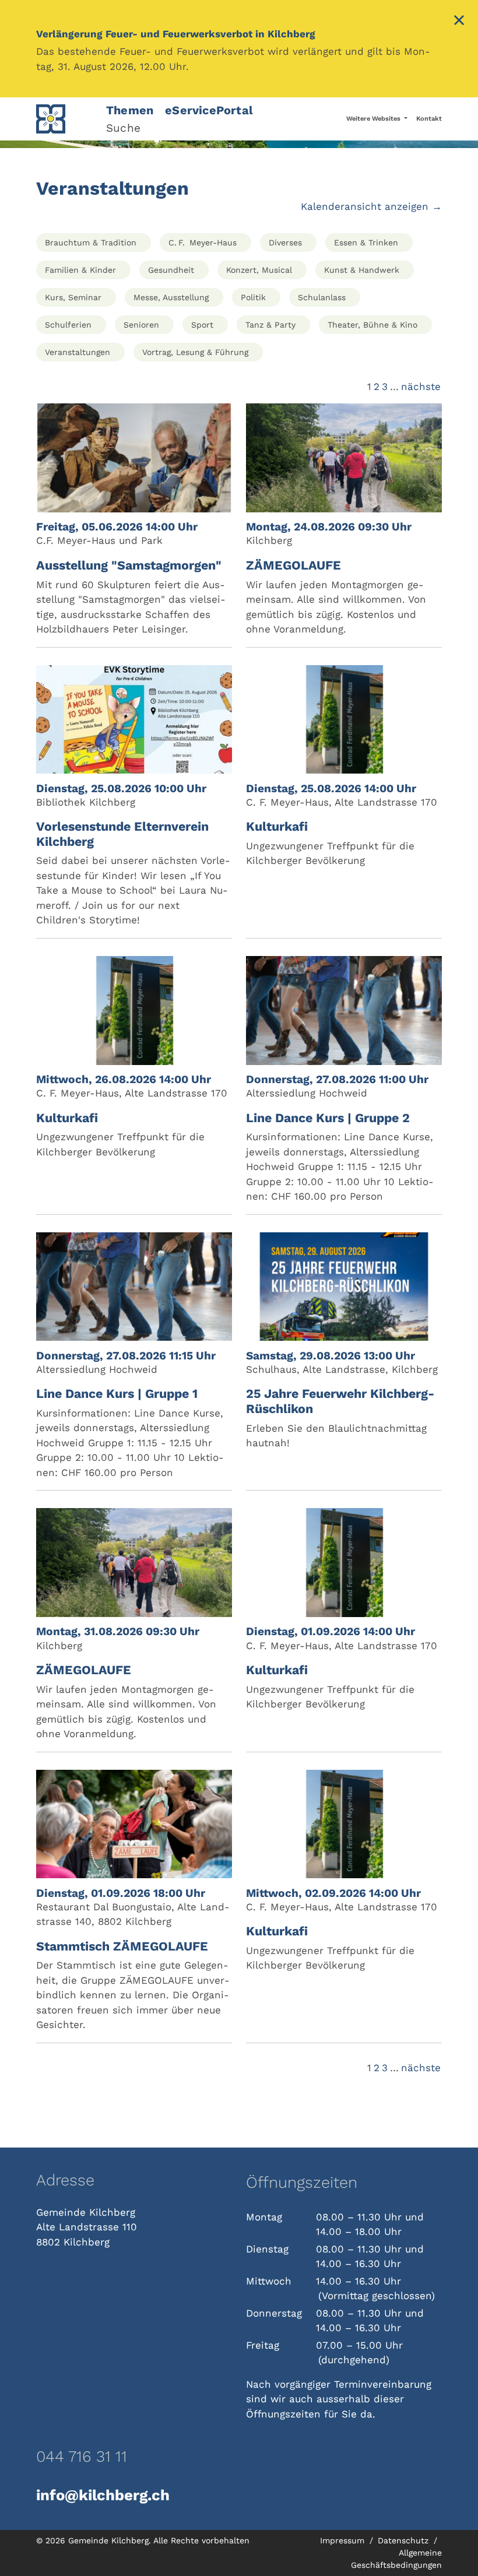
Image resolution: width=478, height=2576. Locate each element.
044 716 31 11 (82, 2456)
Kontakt (429, 119)
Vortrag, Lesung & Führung (195, 352)
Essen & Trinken (366, 243)
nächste (421, 386)
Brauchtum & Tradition (91, 243)
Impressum (344, 2540)
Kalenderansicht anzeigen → (371, 206)
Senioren (141, 325)
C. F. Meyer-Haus (203, 243)
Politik (253, 297)
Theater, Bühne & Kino (372, 325)
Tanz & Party (270, 325)
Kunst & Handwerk (362, 270)
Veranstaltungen (78, 352)
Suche (123, 128)
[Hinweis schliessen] (459, 22)
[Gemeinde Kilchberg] (64, 119)
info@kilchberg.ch (103, 2495)
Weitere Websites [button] (374, 119)
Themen (130, 110)
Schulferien (68, 325)
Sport (202, 325)
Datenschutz (405, 2540)
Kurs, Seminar (73, 297)
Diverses (285, 243)
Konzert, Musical (259, 270)
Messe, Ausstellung (171, 297)
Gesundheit (171, 270)
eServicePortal (209, 110)
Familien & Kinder (80, 270)
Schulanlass (322, 297)
